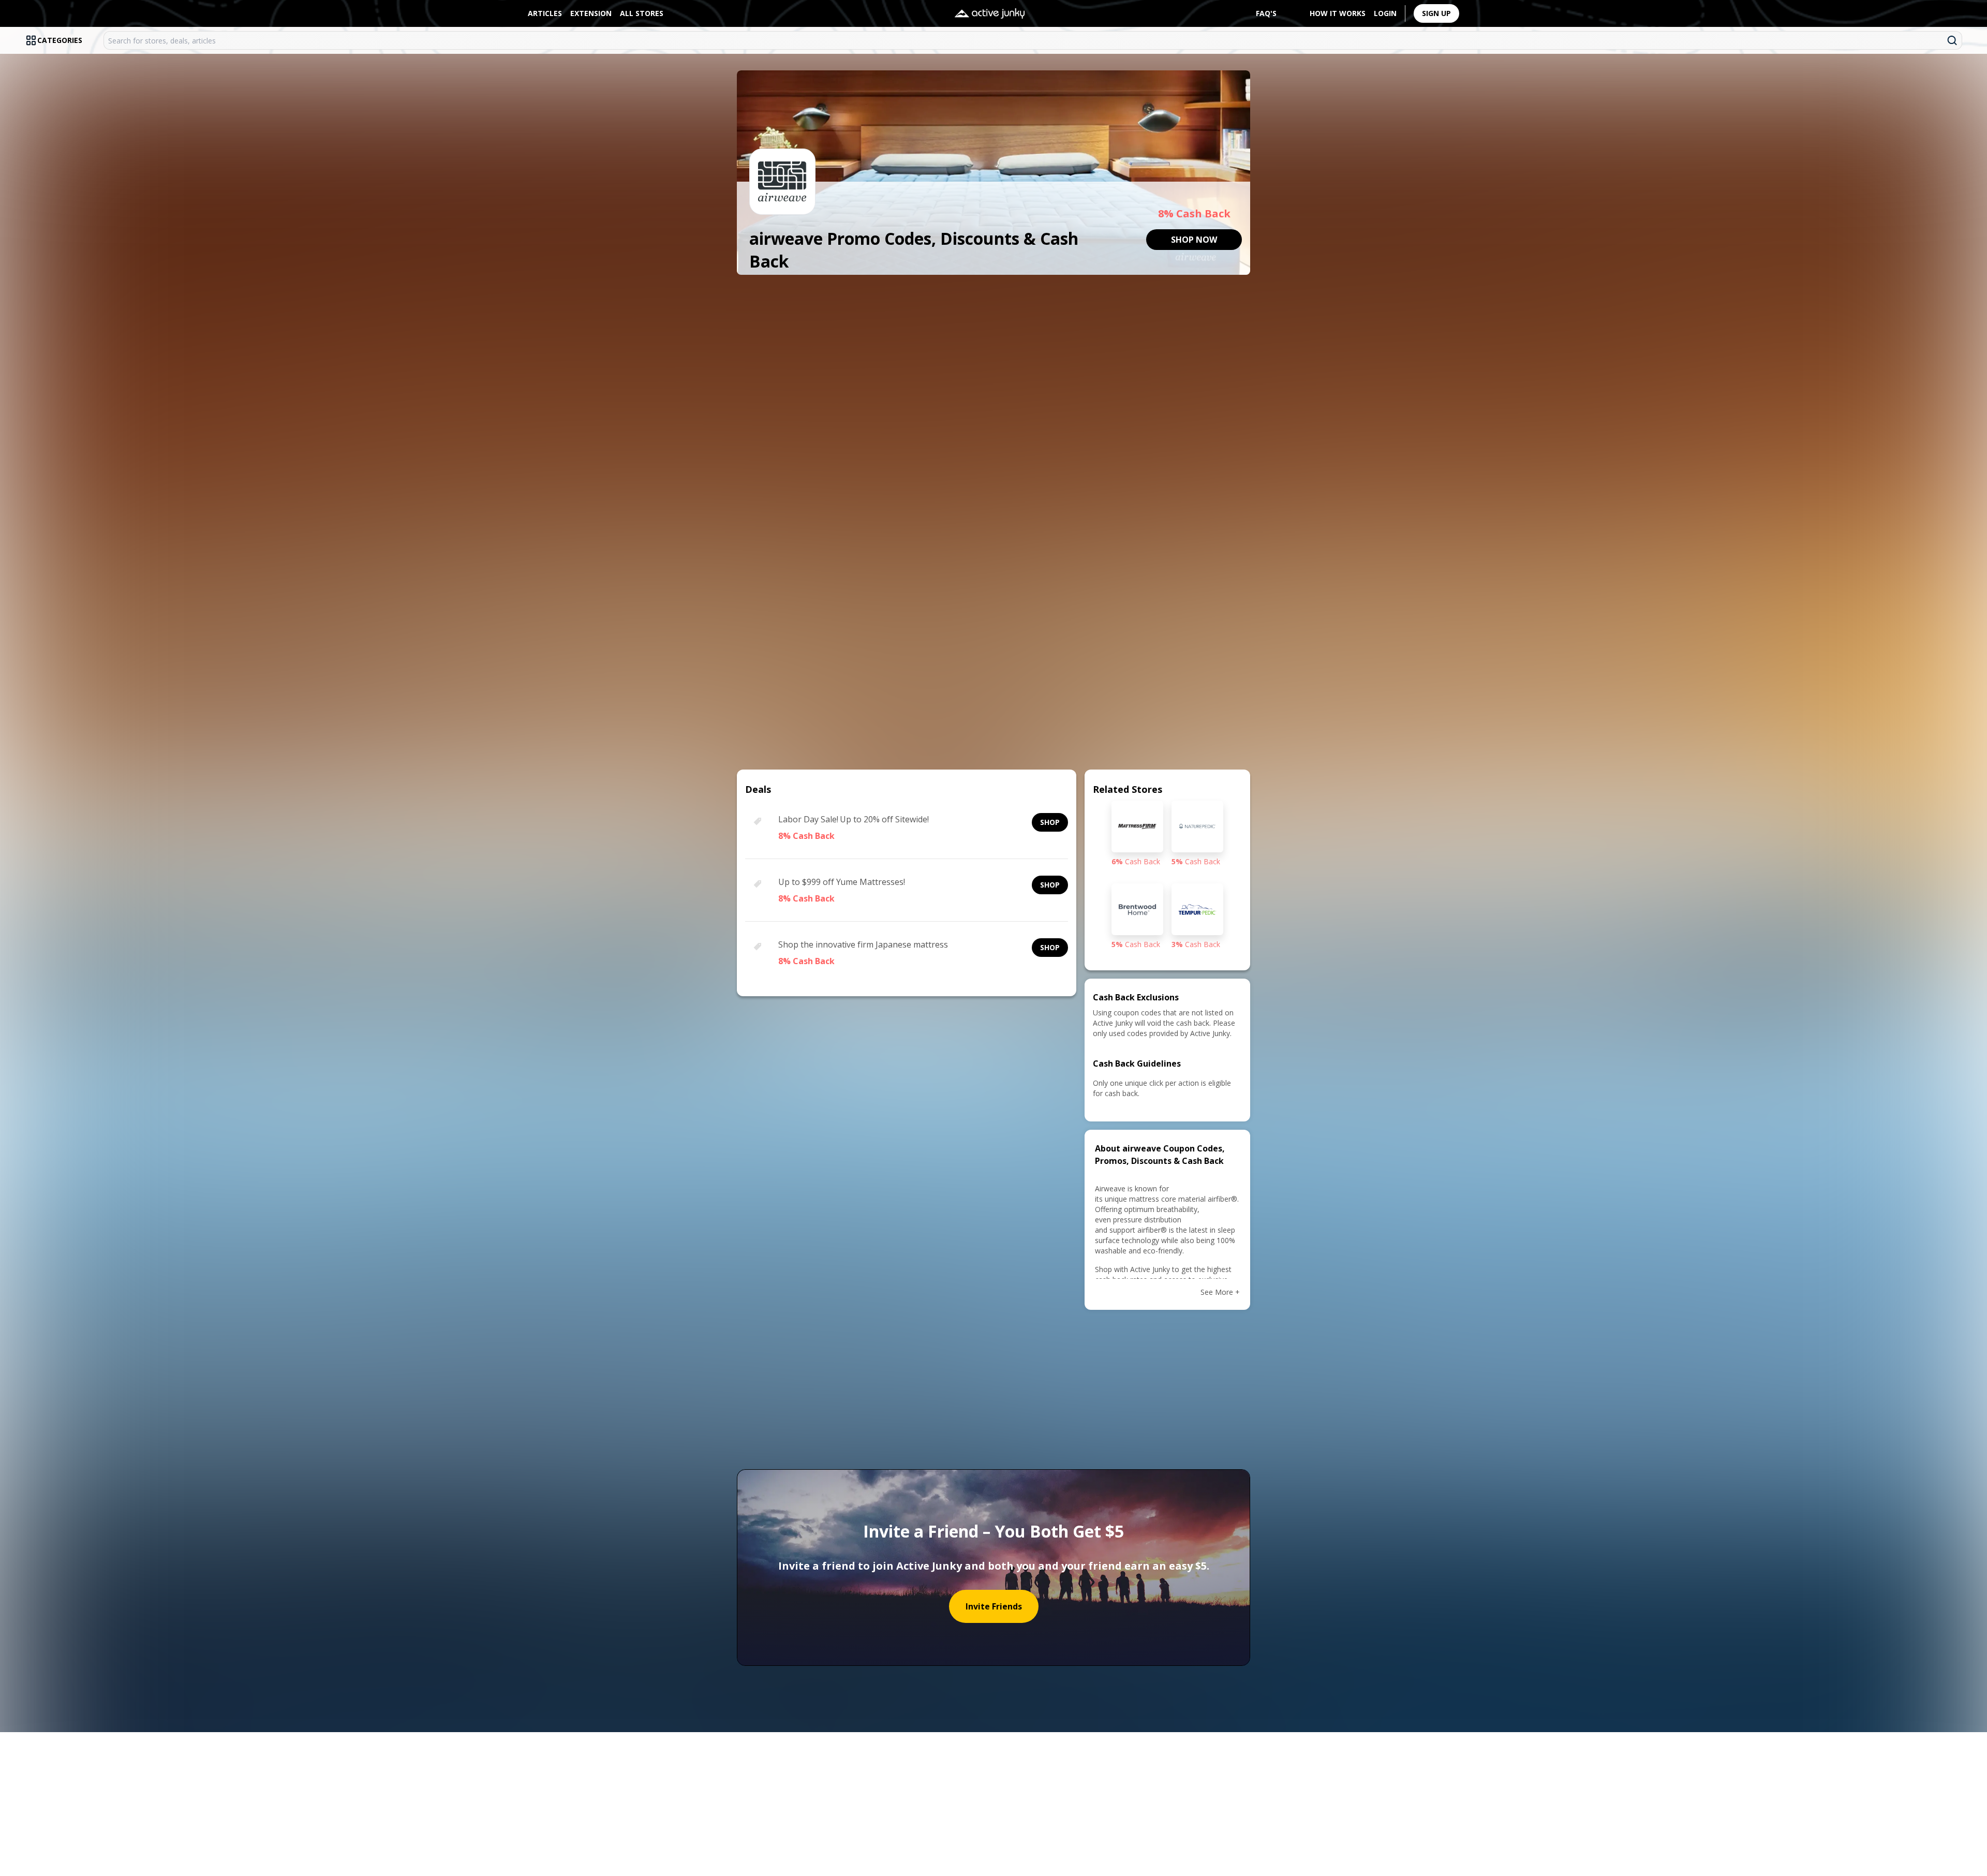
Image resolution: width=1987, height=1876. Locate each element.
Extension (591, 13)
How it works (1338, 13)
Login (1385, 13)
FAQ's (1266, 13)
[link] (1194, 240)
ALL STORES (642, 13)
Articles (545, 13)
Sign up (1436, 13)
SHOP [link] (1050, 822)
